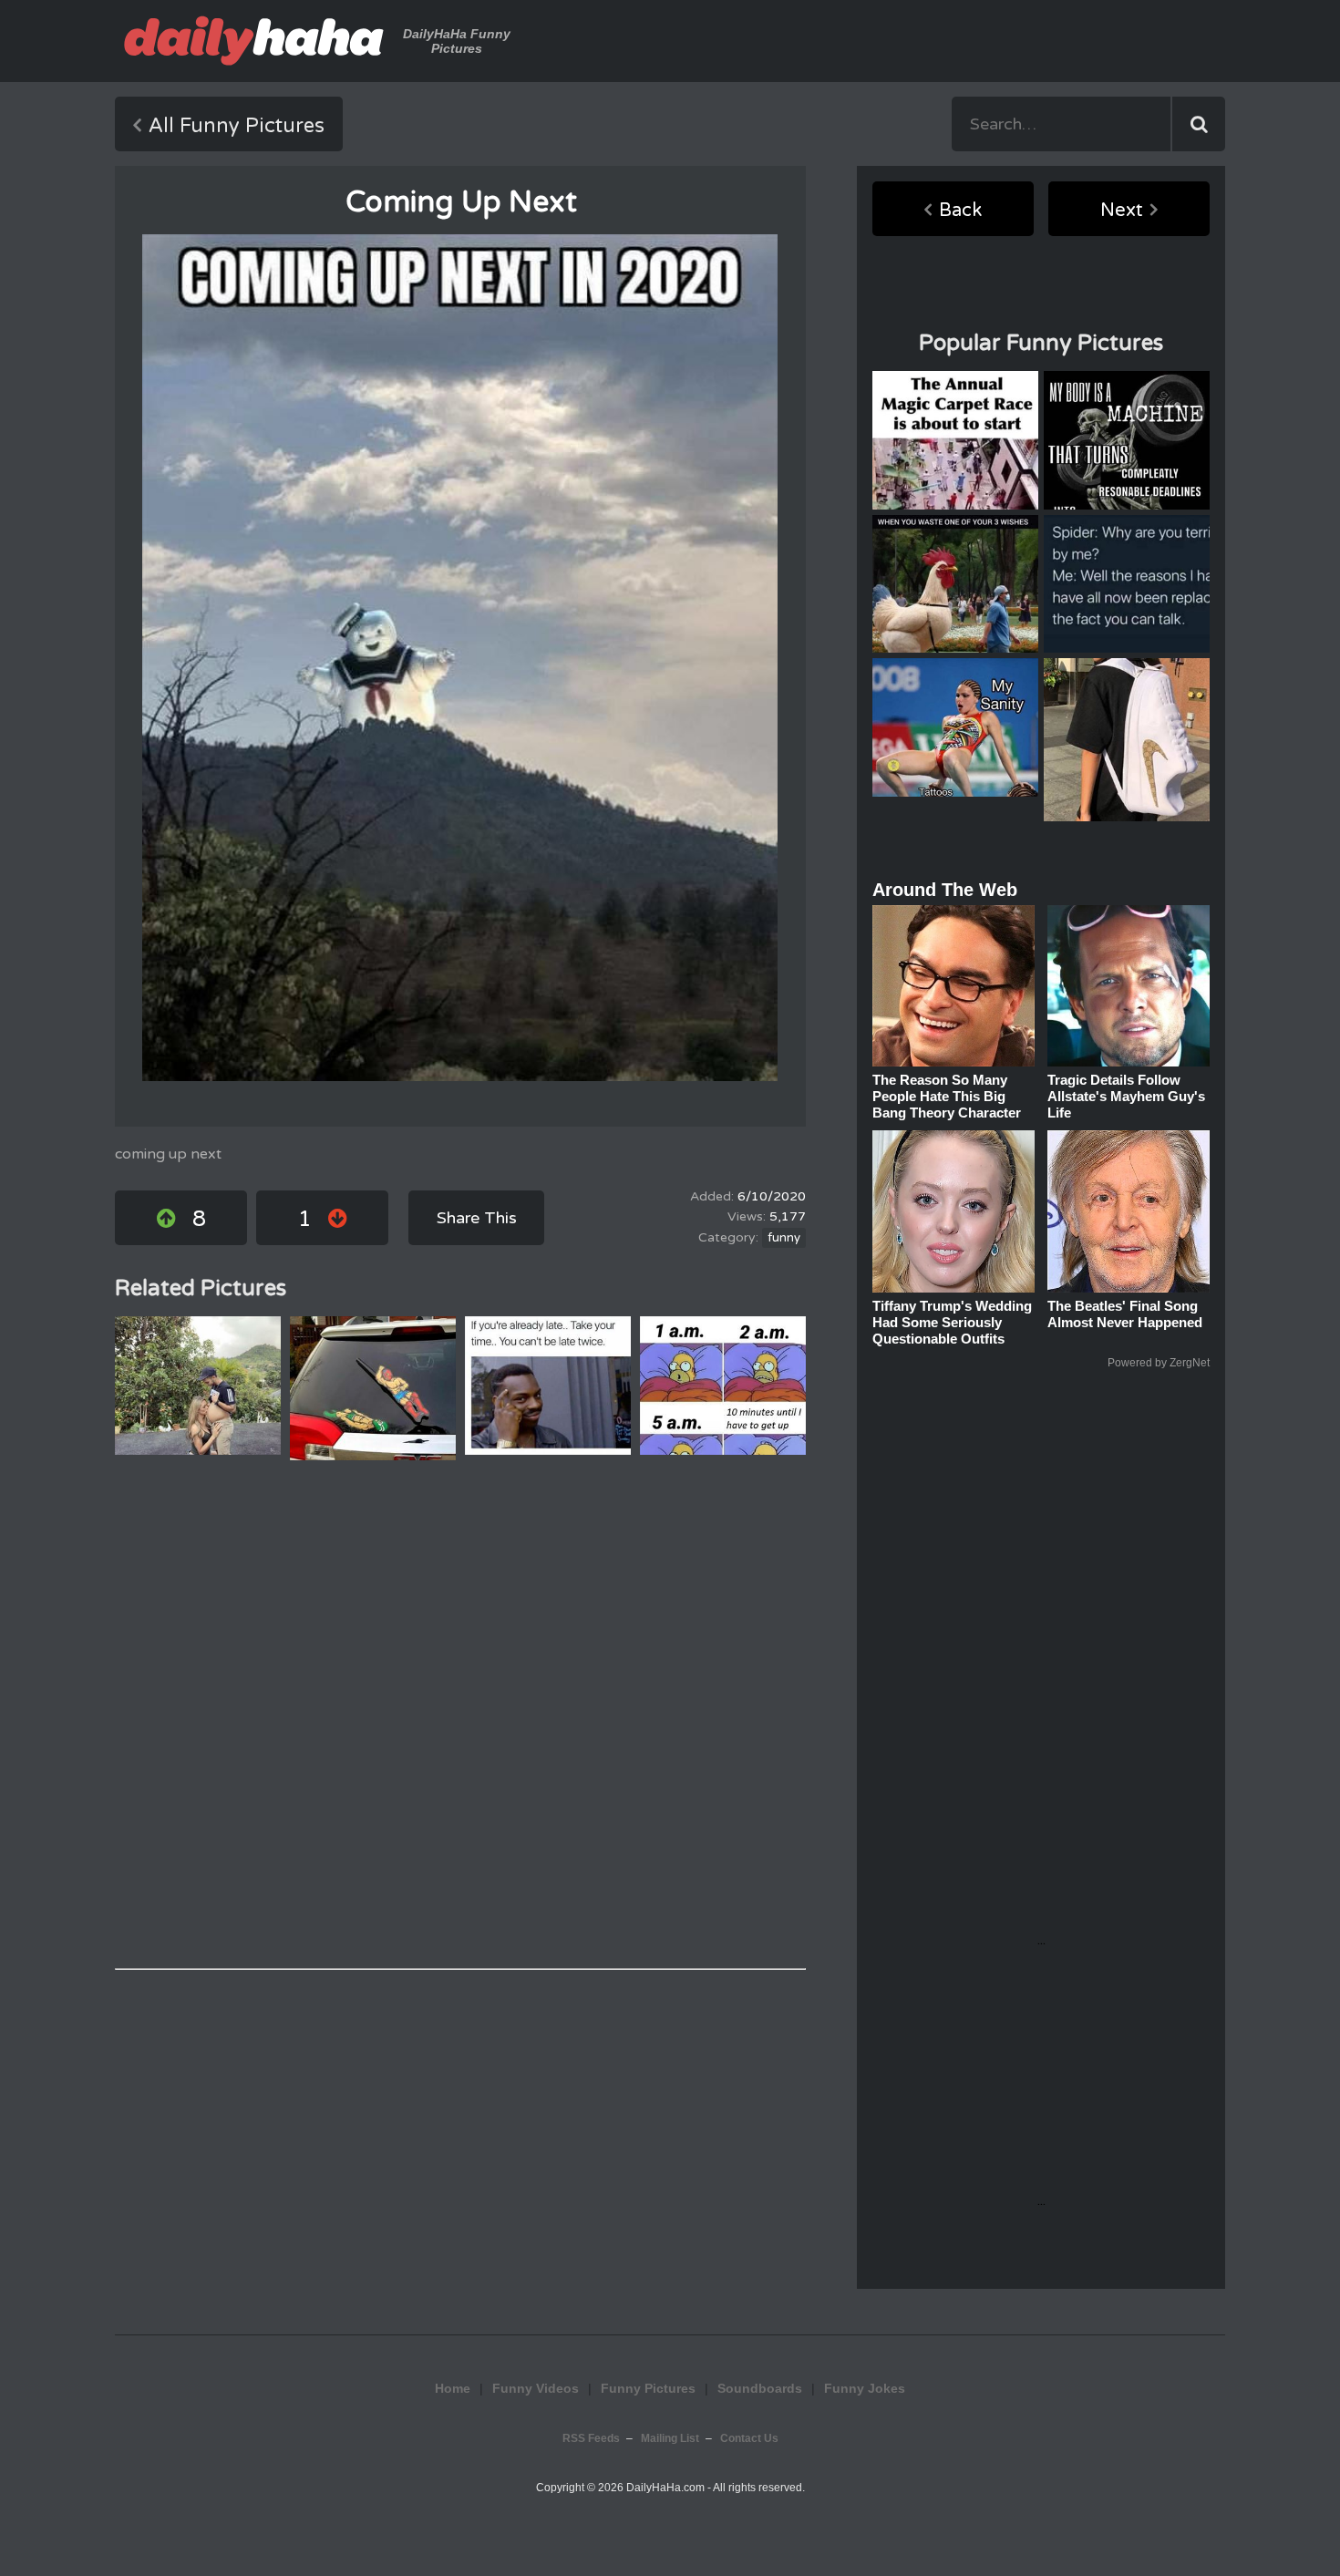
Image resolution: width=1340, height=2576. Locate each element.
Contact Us (749, 2438)
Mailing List (670, 2438)
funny (784, 1238)
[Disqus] (460, 1715)
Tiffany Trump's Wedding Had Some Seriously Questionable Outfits (952, 1322)
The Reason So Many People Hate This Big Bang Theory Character (947, 1096)
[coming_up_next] (460, 658)
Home (453, 2388)
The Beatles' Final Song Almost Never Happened (1125, 1314)
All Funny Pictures (237, 126)
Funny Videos (536, 2388)
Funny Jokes (865, 2388)
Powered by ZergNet (1159, 1363)
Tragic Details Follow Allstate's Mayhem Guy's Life (1126, 1096)
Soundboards (760, 2388)
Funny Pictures (648, 2388)
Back (960, 211)
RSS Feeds (591, 2438)
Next (1122, 211)
